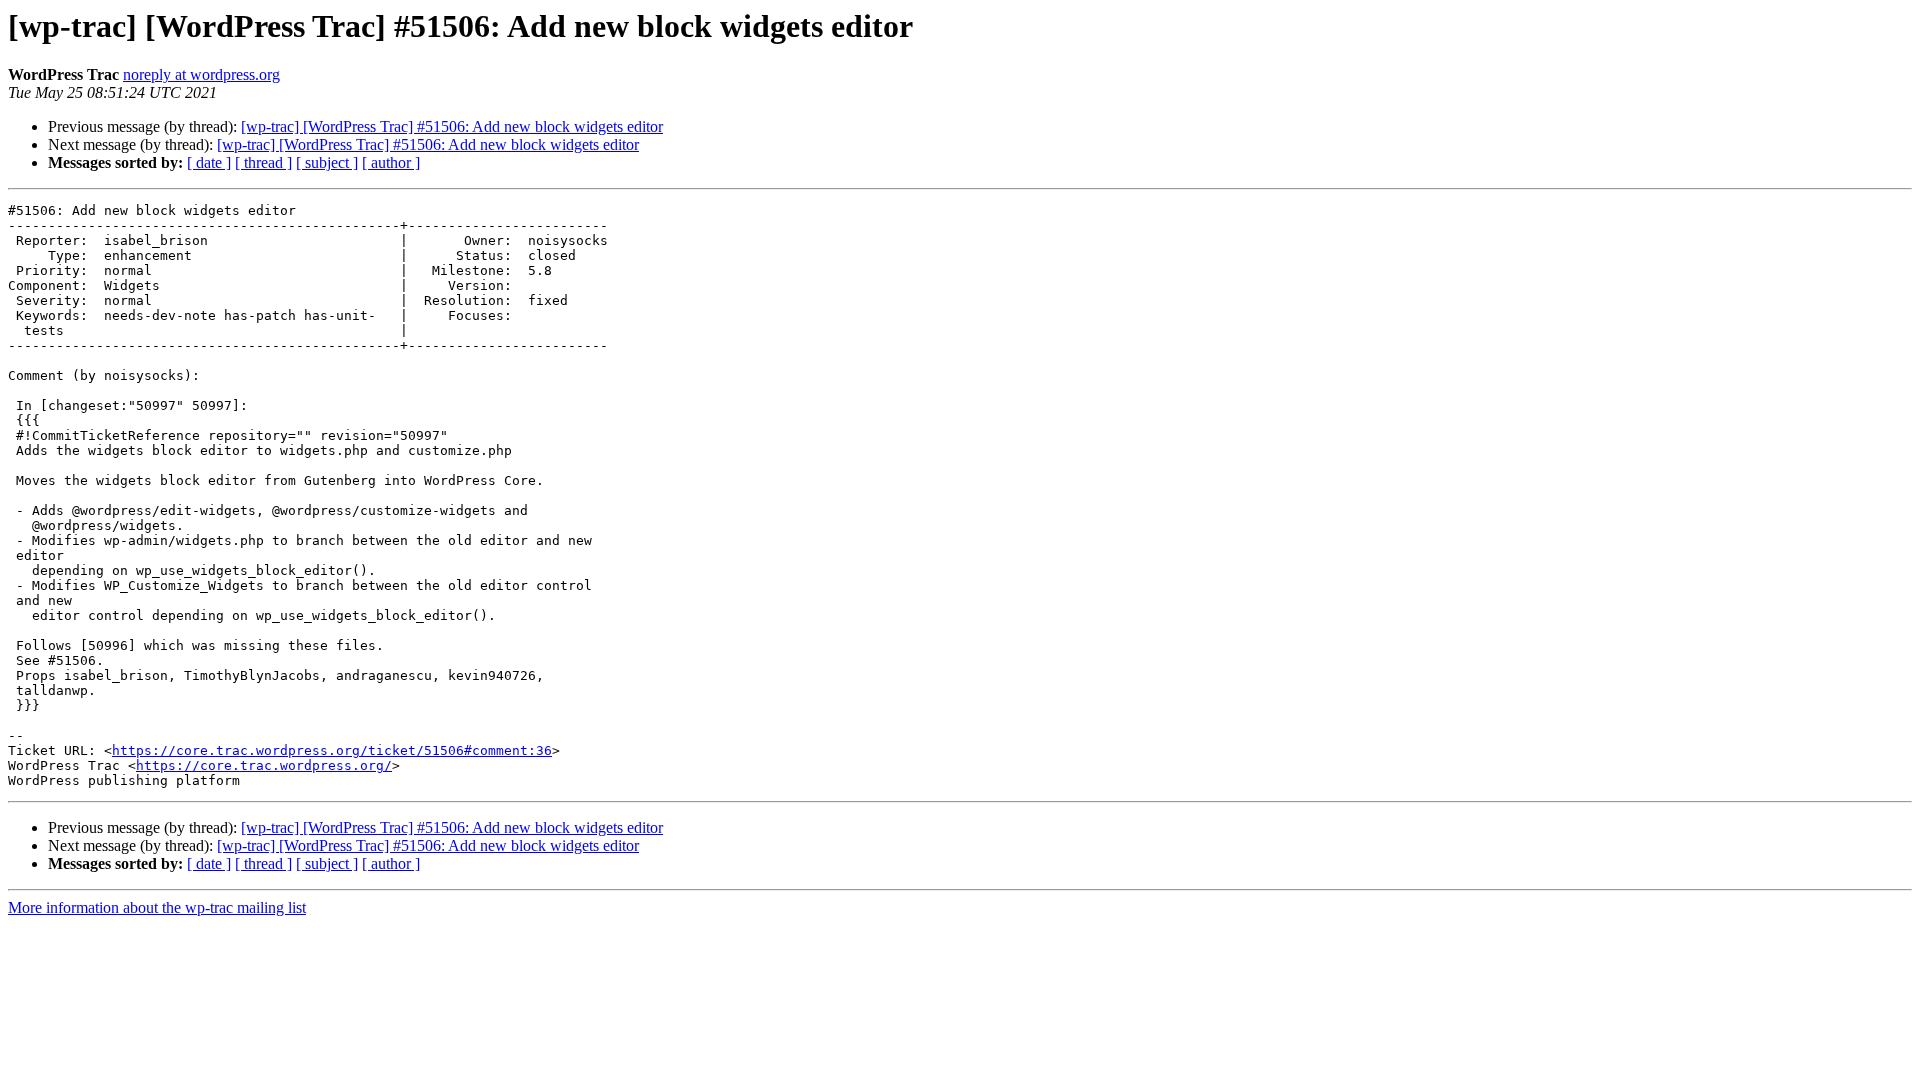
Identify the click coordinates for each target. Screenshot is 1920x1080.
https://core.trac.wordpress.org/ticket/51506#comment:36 (332, 750)
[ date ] (209, 162)
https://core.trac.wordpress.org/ (264, 765)
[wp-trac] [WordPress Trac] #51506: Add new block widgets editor (452, 126)
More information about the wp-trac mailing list (157, 907)
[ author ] (391, 162)
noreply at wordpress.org (201, 74)
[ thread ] (263, 162)
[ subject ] (327, 162)
